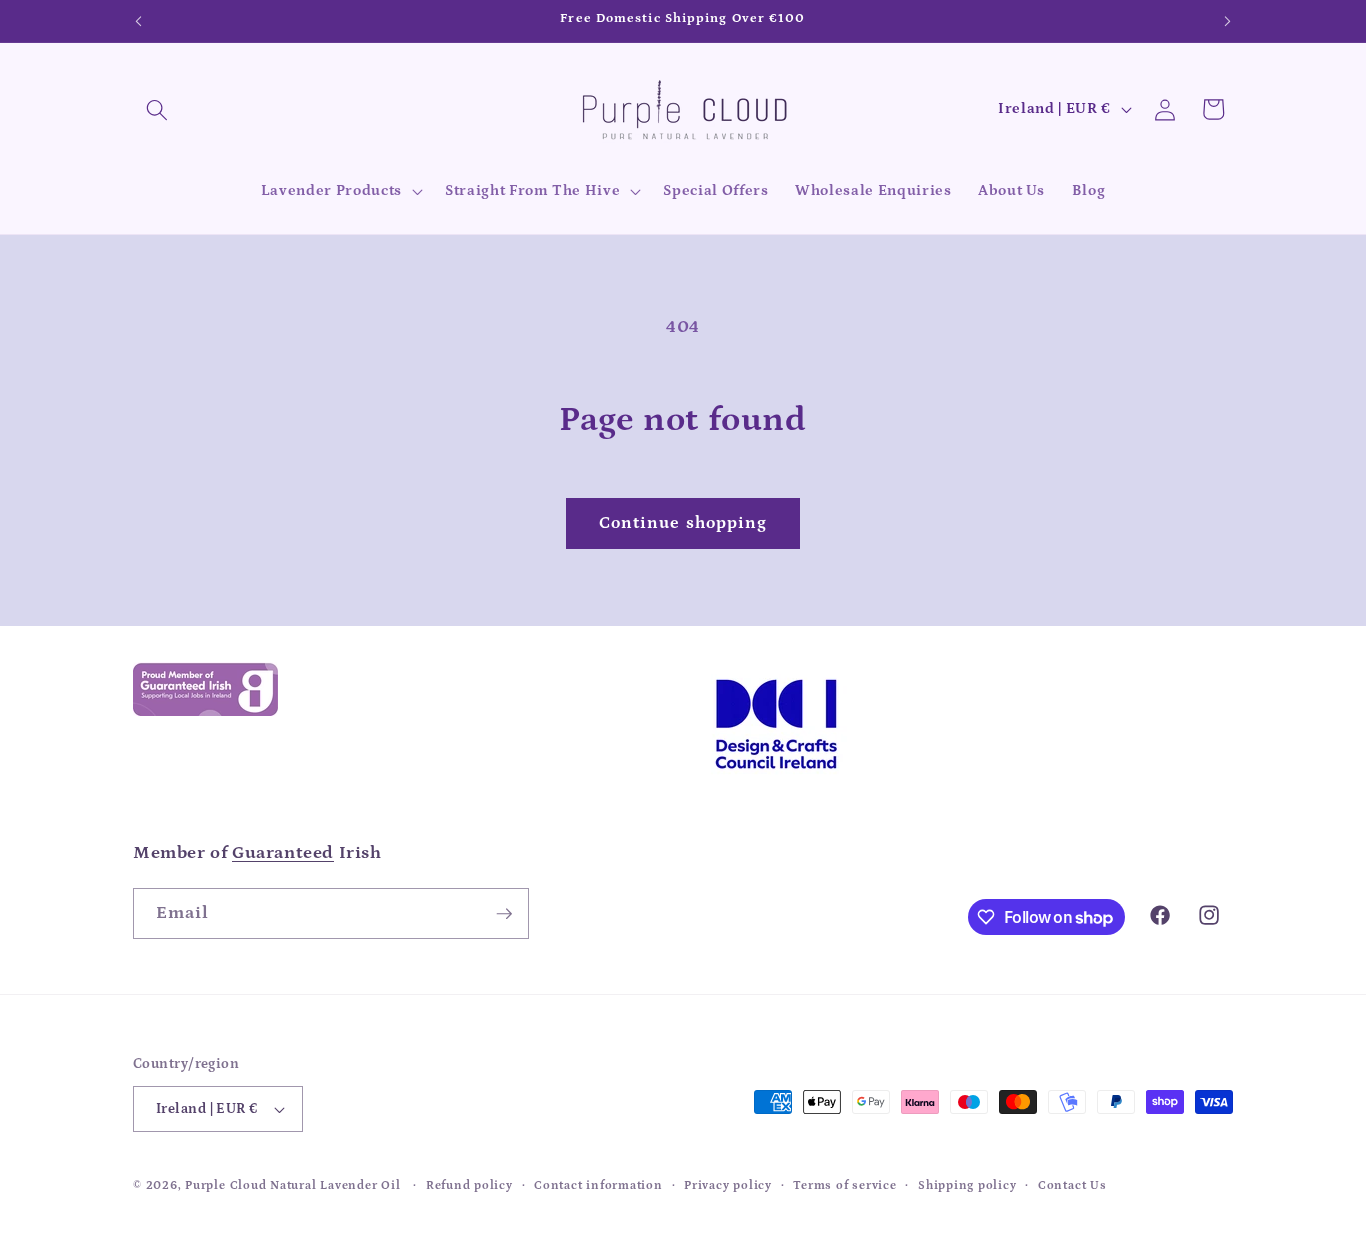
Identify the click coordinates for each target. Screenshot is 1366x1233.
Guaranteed (283, 853)
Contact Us (1072, 1185)
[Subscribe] (504, 914)
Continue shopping (683, 523)
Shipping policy (967, 1185)
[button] (157, 109)
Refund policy (469, 1185)
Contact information (598, 1185)
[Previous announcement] (139, 21)
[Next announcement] (1228, 21)
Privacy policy (728, 1185)
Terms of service (844, 1185)
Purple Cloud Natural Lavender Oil (292, 1185)
